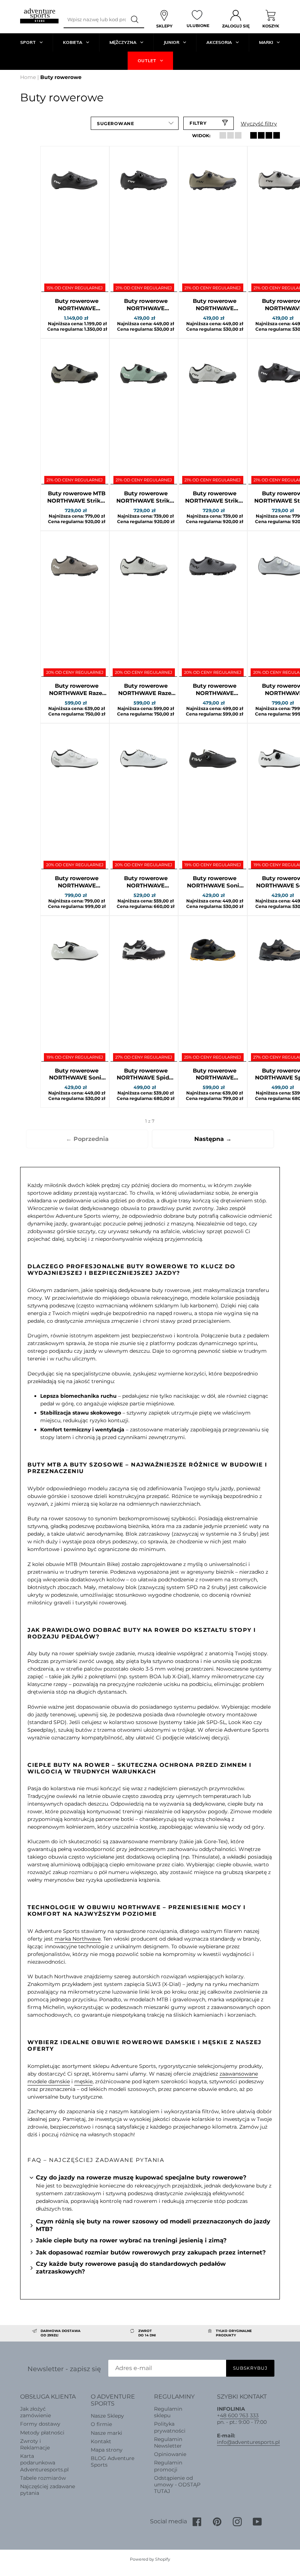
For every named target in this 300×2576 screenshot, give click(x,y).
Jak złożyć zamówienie (35, 2412)
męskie (83, 2081)
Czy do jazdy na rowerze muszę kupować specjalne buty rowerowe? (141, 2177)
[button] (135, 123)
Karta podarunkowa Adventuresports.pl (44, 2463)
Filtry (198, 123)
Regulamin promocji (168, 2466)
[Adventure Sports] (39, 16)
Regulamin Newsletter (168, 2442)
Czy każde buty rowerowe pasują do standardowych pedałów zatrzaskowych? (131, 2268)
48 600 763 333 (239, 2415)
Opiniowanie (170, 2454)
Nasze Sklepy (107, 2416)
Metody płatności (42, 2433)
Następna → (213, 1139)
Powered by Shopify (150, 2559)
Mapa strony (107, 2450)
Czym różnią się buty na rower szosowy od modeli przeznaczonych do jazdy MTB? (153, 2225)
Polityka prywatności (170, 2427)
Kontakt (101, 2441)
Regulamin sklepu (168, 2412)
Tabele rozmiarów (43, 2478)
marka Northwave (78, 1939)
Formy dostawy (40, 2424)
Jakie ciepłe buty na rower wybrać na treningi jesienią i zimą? (131, 2240)
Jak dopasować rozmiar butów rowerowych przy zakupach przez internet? (151, 2252)
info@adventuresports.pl (248, 2442)
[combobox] (95, 20)
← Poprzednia (87, 1139)
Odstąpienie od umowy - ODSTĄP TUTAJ (177, 2485)
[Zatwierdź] (135, 20)
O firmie (101, 2424)
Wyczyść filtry (259, 124)
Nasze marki (106, 2433)
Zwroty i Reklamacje (35, 2444)
